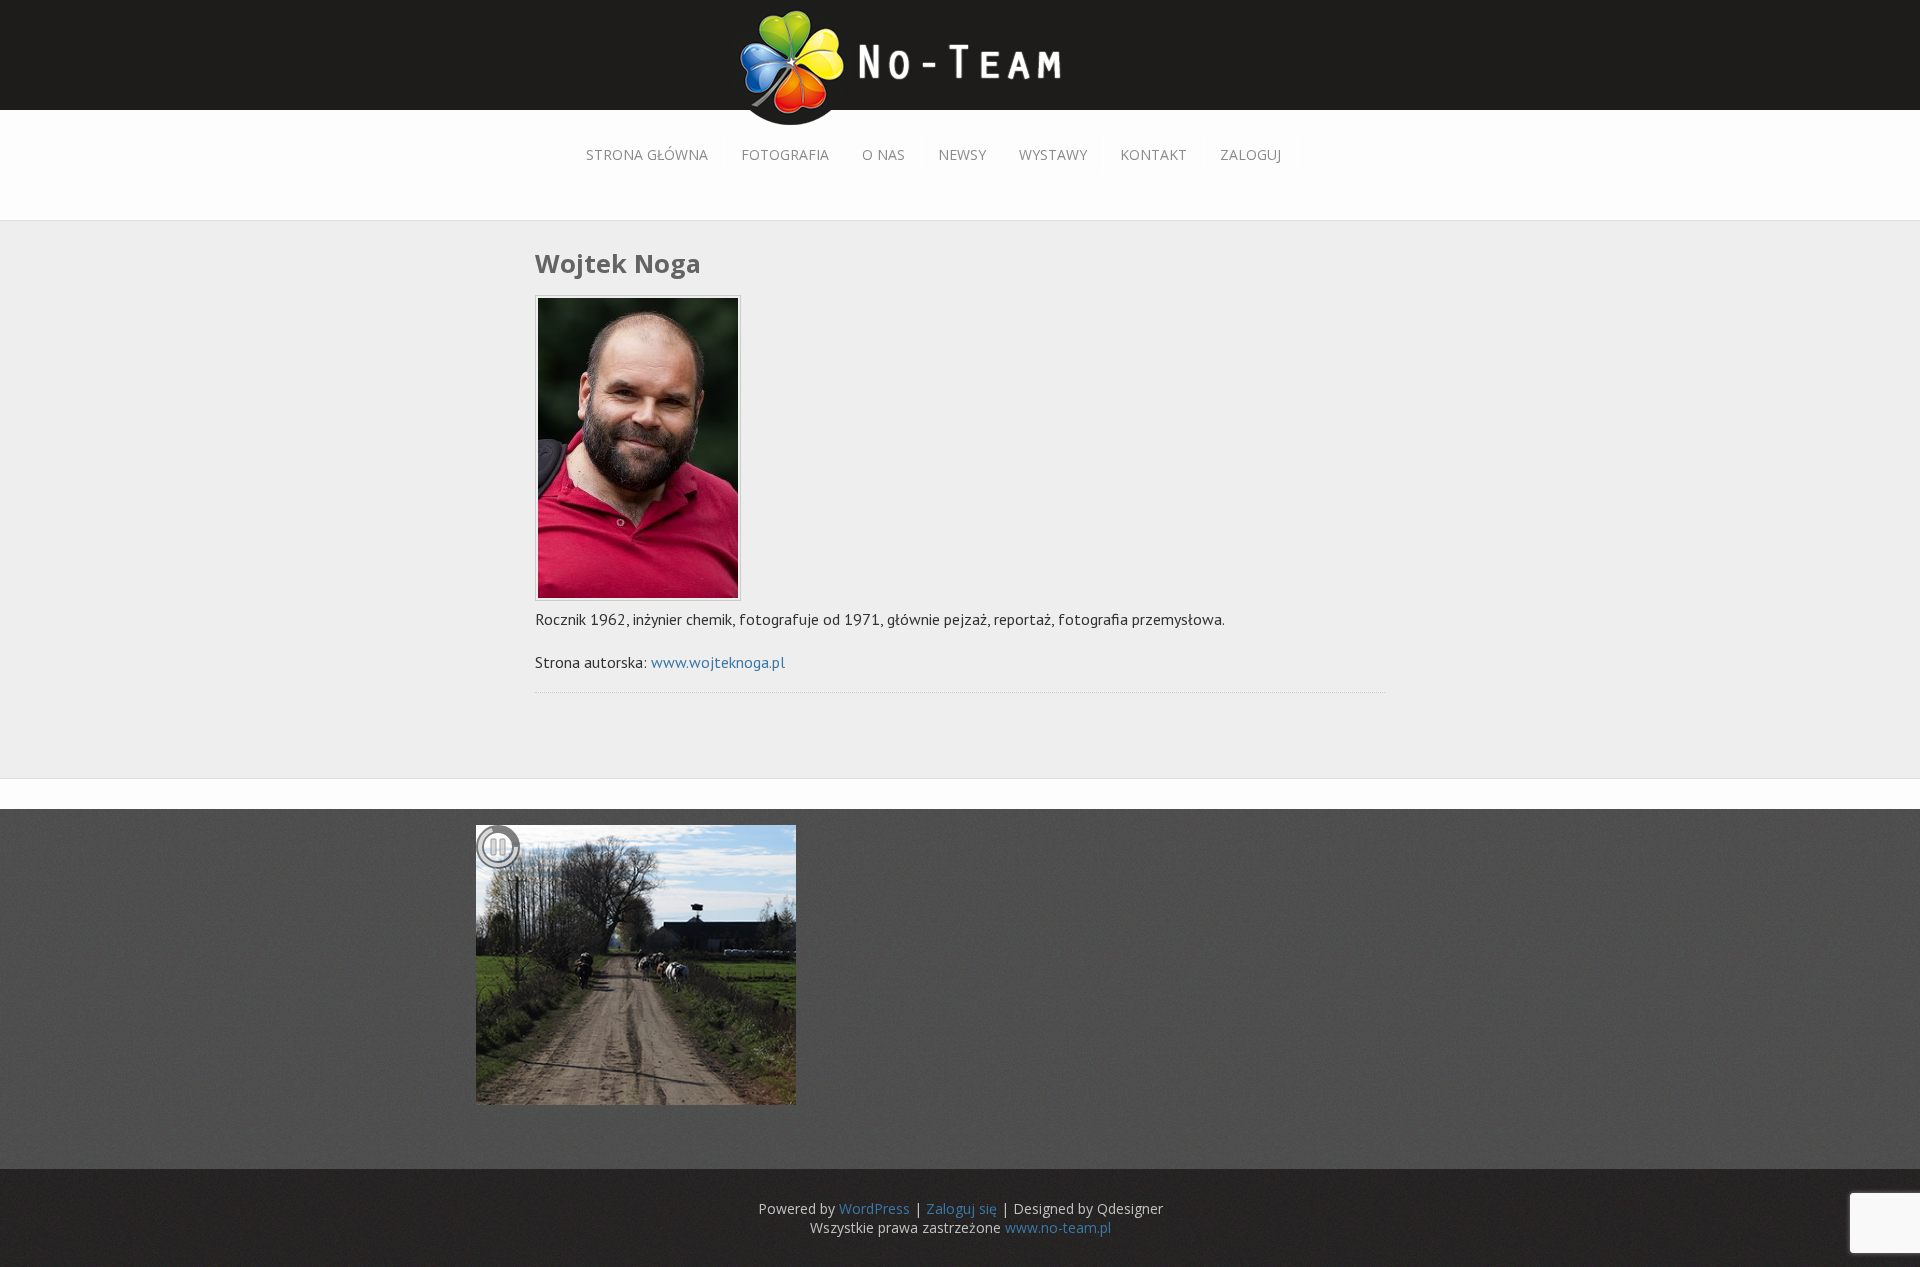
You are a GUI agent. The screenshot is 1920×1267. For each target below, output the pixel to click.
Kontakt (1153, 154)
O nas (883, 154)
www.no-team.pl (1058, 1227)
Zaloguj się (961, 1208)
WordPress (874, 1208)
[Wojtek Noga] (643, 600)
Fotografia (785, 154)
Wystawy (1053, 154)
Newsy (962, 154)
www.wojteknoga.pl (718, 662)
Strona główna (647, 154)
